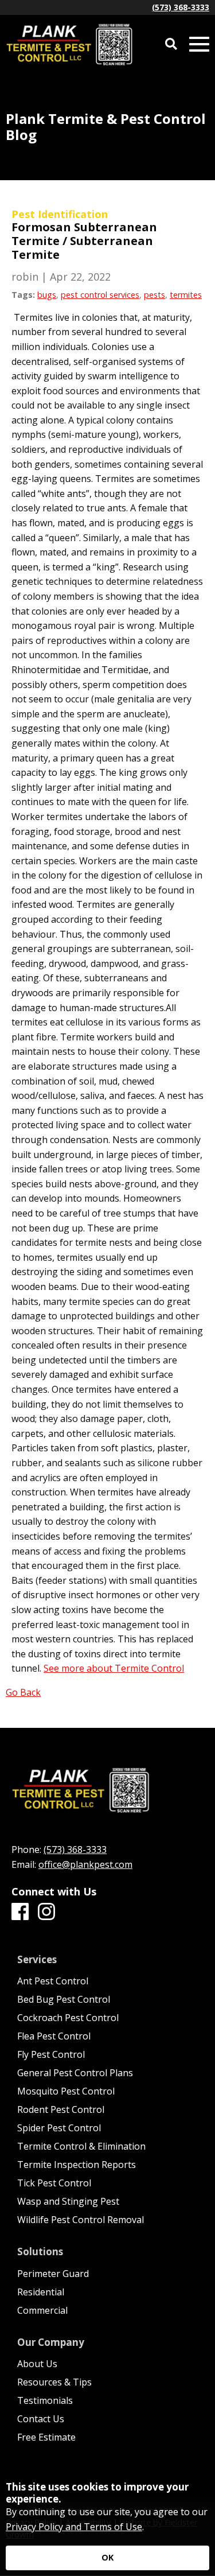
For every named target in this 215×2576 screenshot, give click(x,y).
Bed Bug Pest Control (64, 1999)
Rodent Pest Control (61, 2109)
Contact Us (41, 2419)
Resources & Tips (54, 2382)
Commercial (42, 2310)
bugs (47, 295)
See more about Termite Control (114, 1668)
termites (186, 295)
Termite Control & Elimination (81, 2146)
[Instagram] (46, 1912)
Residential (41, 2292)
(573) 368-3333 (181, 7)
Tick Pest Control (54, 2183)
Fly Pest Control (51, 2054)
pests (155, 295)
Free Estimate (46, 2437)
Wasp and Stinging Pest (68, 2201)
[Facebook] (20, 1912)
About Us (37, 2364)
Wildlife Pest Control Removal (81, 2220)
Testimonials (45, 2400)
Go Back (23, 1692)
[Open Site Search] (171, 44)
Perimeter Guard (53, 2274)
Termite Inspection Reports (77, 2165)
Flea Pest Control (54, 2036)
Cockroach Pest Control (68, 2018)
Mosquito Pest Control (66, 2091)
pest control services (100, 295)
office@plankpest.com (85, 1864)
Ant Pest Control (53, 1981)
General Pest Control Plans (75, 2073)
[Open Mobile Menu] (199, 44)
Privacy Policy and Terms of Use (74, 2527)
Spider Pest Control (59, 2128)
